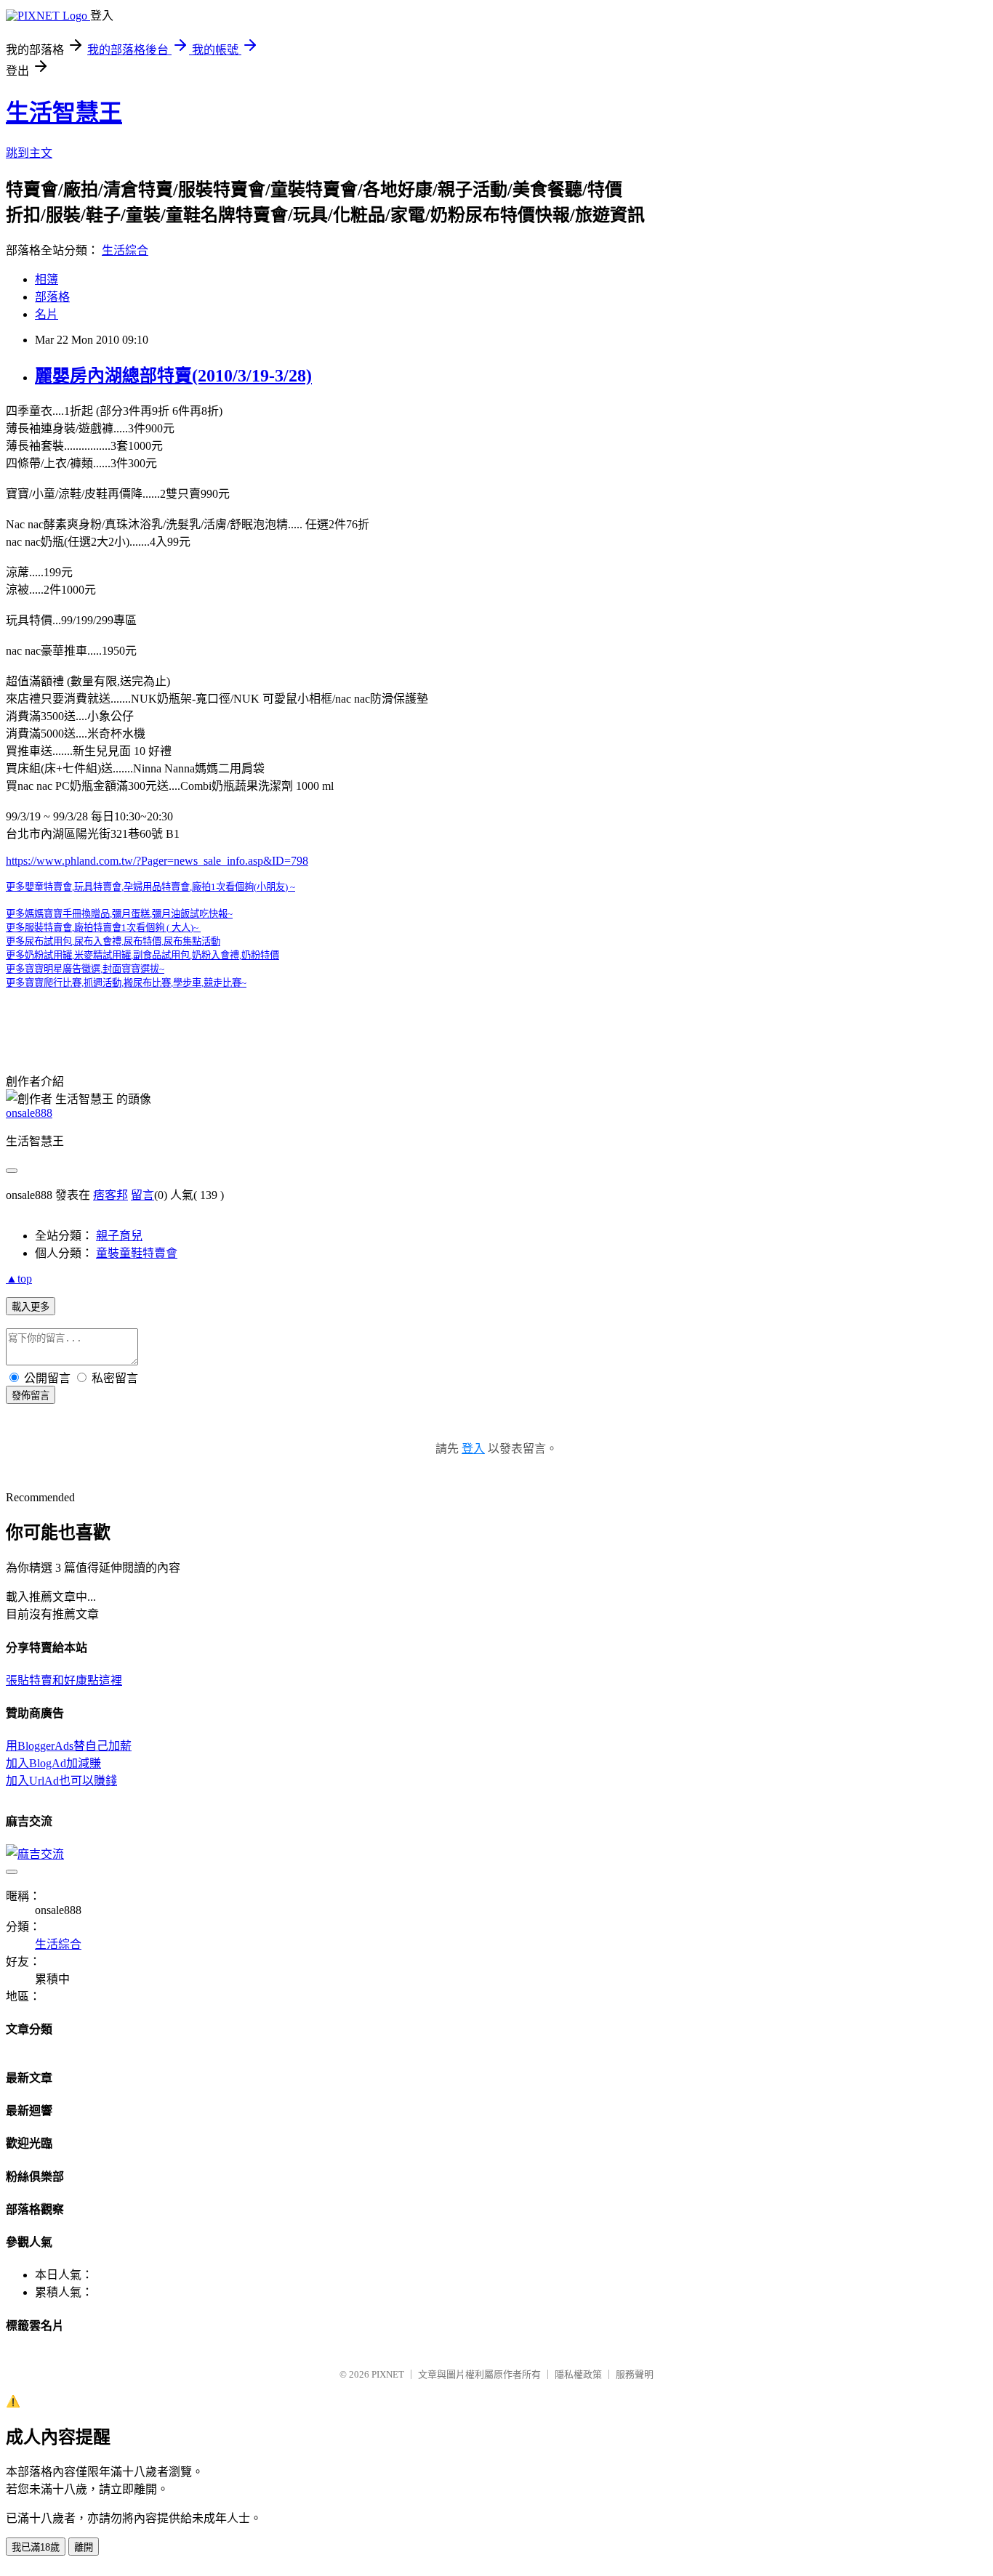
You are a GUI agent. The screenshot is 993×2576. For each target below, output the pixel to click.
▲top (19, 1279)
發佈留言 (31, 1396)
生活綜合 (125, 250)
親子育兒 (119, 1236)
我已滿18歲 (36, 2547)
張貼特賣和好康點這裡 (64, 1680)
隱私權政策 (578, 2374)
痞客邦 (110, 1195)
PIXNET (388, 2374)
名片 (47, 314)
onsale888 (29, 1113)
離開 (84, 2547)
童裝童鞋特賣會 (137, 1253)
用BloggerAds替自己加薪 (69, 1746)
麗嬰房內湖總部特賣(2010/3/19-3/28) (173, 376)
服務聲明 (635, 2374)
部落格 (52, 297)
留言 (142, 1195)
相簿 (47, 279)
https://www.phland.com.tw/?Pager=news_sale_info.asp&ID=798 (157, 861)
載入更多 (31, 1307)
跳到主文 (29, 153)
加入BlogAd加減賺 (53, 1763)
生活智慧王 (64, 113)
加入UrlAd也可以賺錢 (61, 1781)
